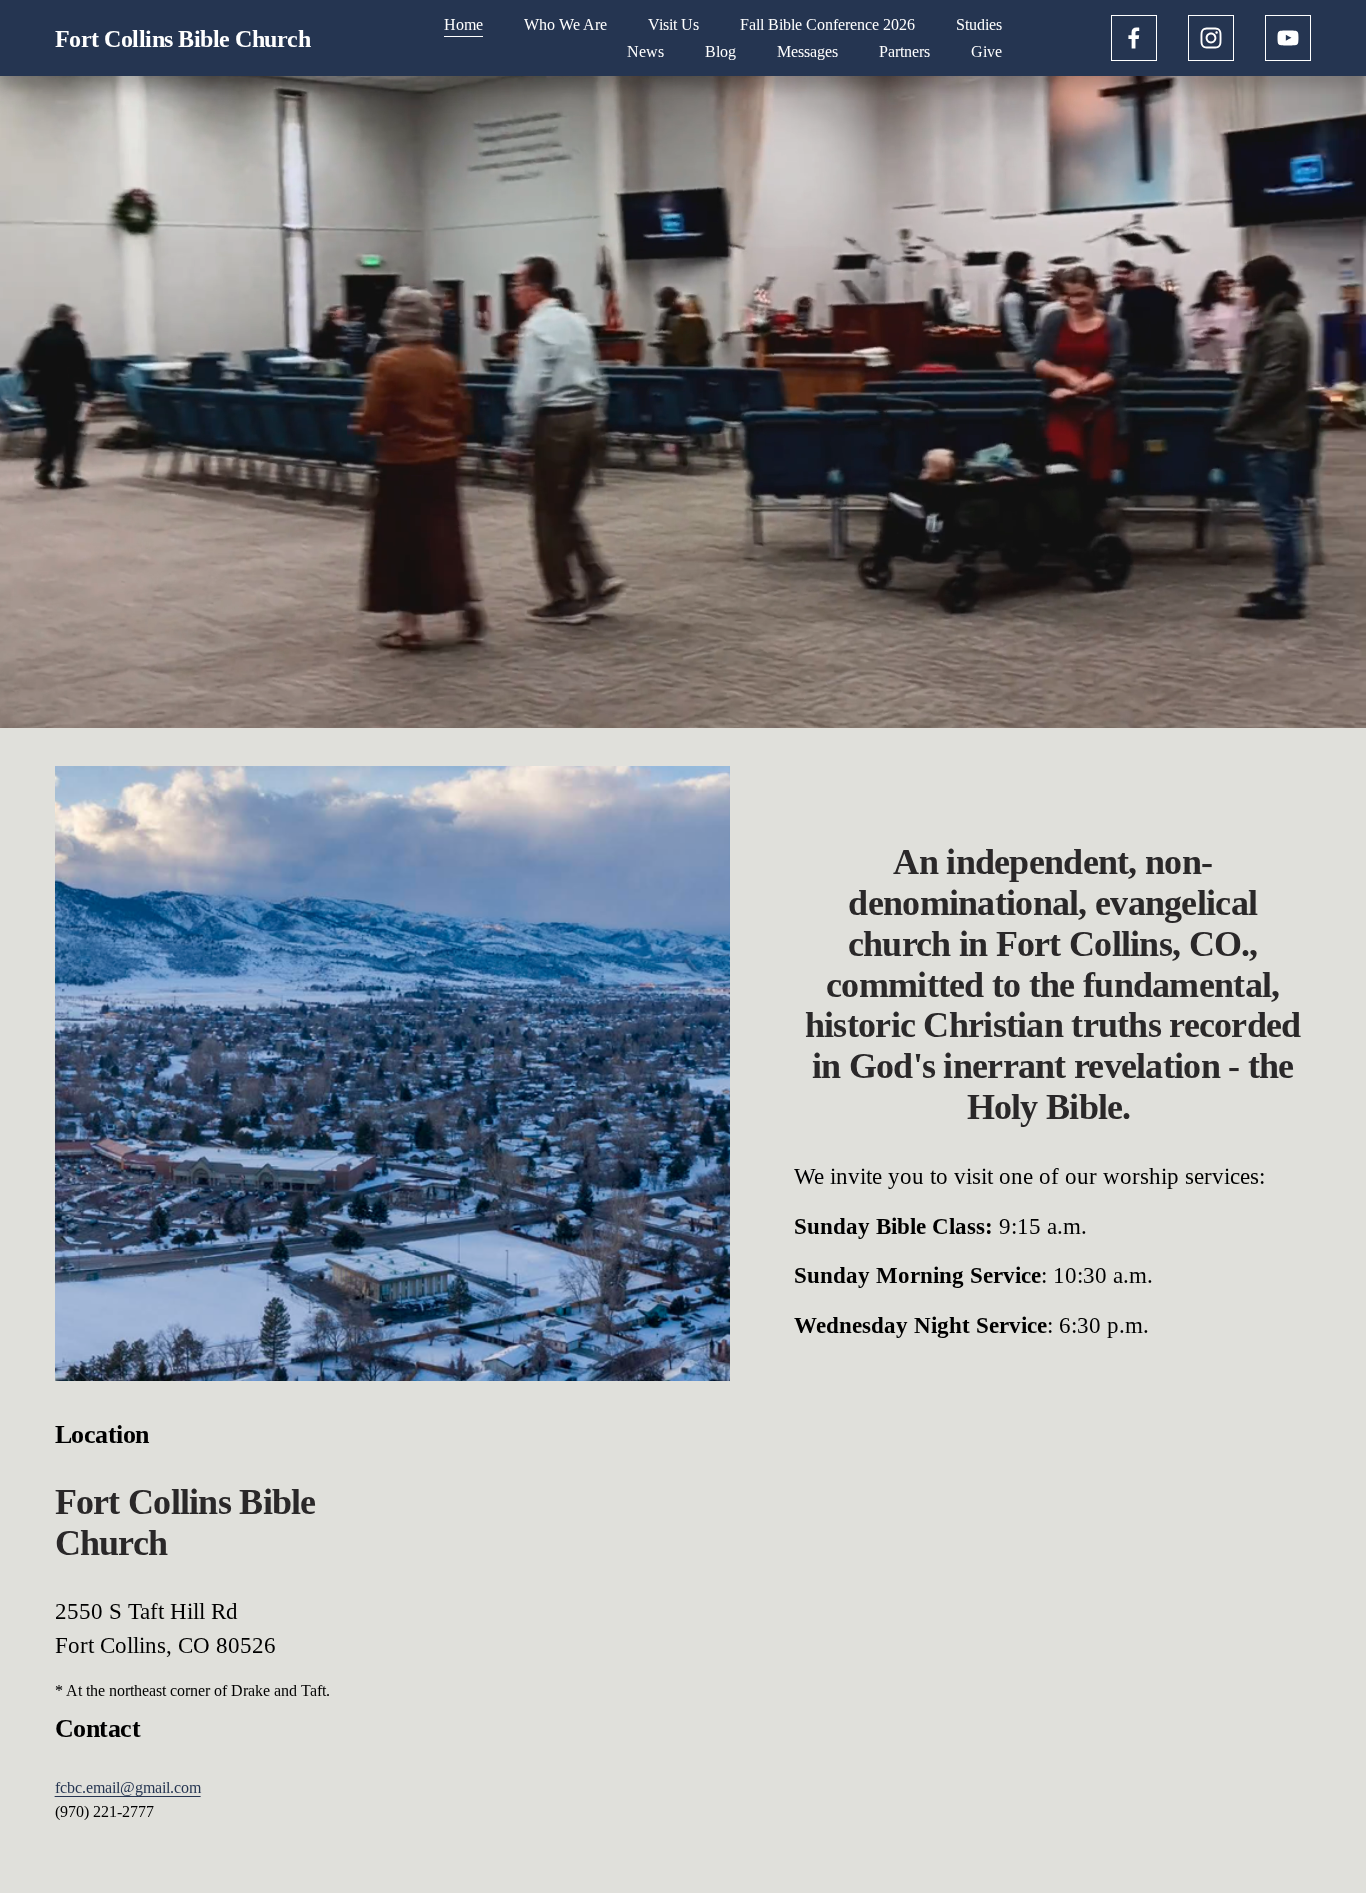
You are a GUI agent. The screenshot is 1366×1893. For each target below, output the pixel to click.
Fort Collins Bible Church (183, 38)
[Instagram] (1211, 38)
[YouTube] (1288, 38)
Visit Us (673, 24)
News (645, 51)
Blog (720, 51)
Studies (979, 24)
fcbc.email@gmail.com (128, 1787)
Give (986, 51)
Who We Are (565, 24)
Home (463, 24)
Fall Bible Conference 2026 (827, 24)
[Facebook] (1134, 38)
